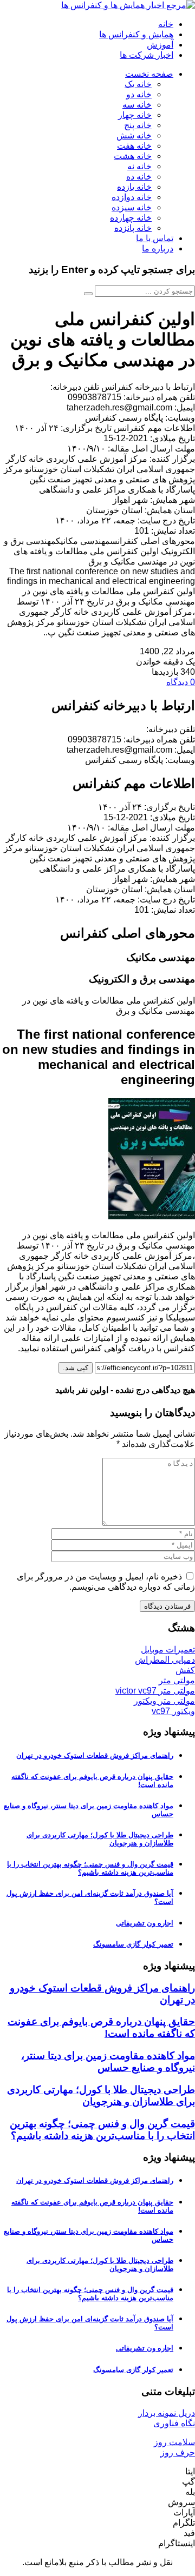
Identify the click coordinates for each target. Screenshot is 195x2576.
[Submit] (88, 294)
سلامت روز (174, 2442)
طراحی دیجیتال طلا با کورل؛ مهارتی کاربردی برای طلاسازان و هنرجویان (101, 2096)
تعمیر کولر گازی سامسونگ (133, 1944)
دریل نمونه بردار (167, 2413)
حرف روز (178, 2452)
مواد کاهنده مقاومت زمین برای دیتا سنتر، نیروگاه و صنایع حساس (108, 2062)
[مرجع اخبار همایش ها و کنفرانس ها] (128, 5)
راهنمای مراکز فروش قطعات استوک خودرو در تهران (95, 1755)
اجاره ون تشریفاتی (145, 1923)
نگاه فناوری (174, 2423)
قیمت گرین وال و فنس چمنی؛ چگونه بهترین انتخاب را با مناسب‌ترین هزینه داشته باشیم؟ (90, 1868)
